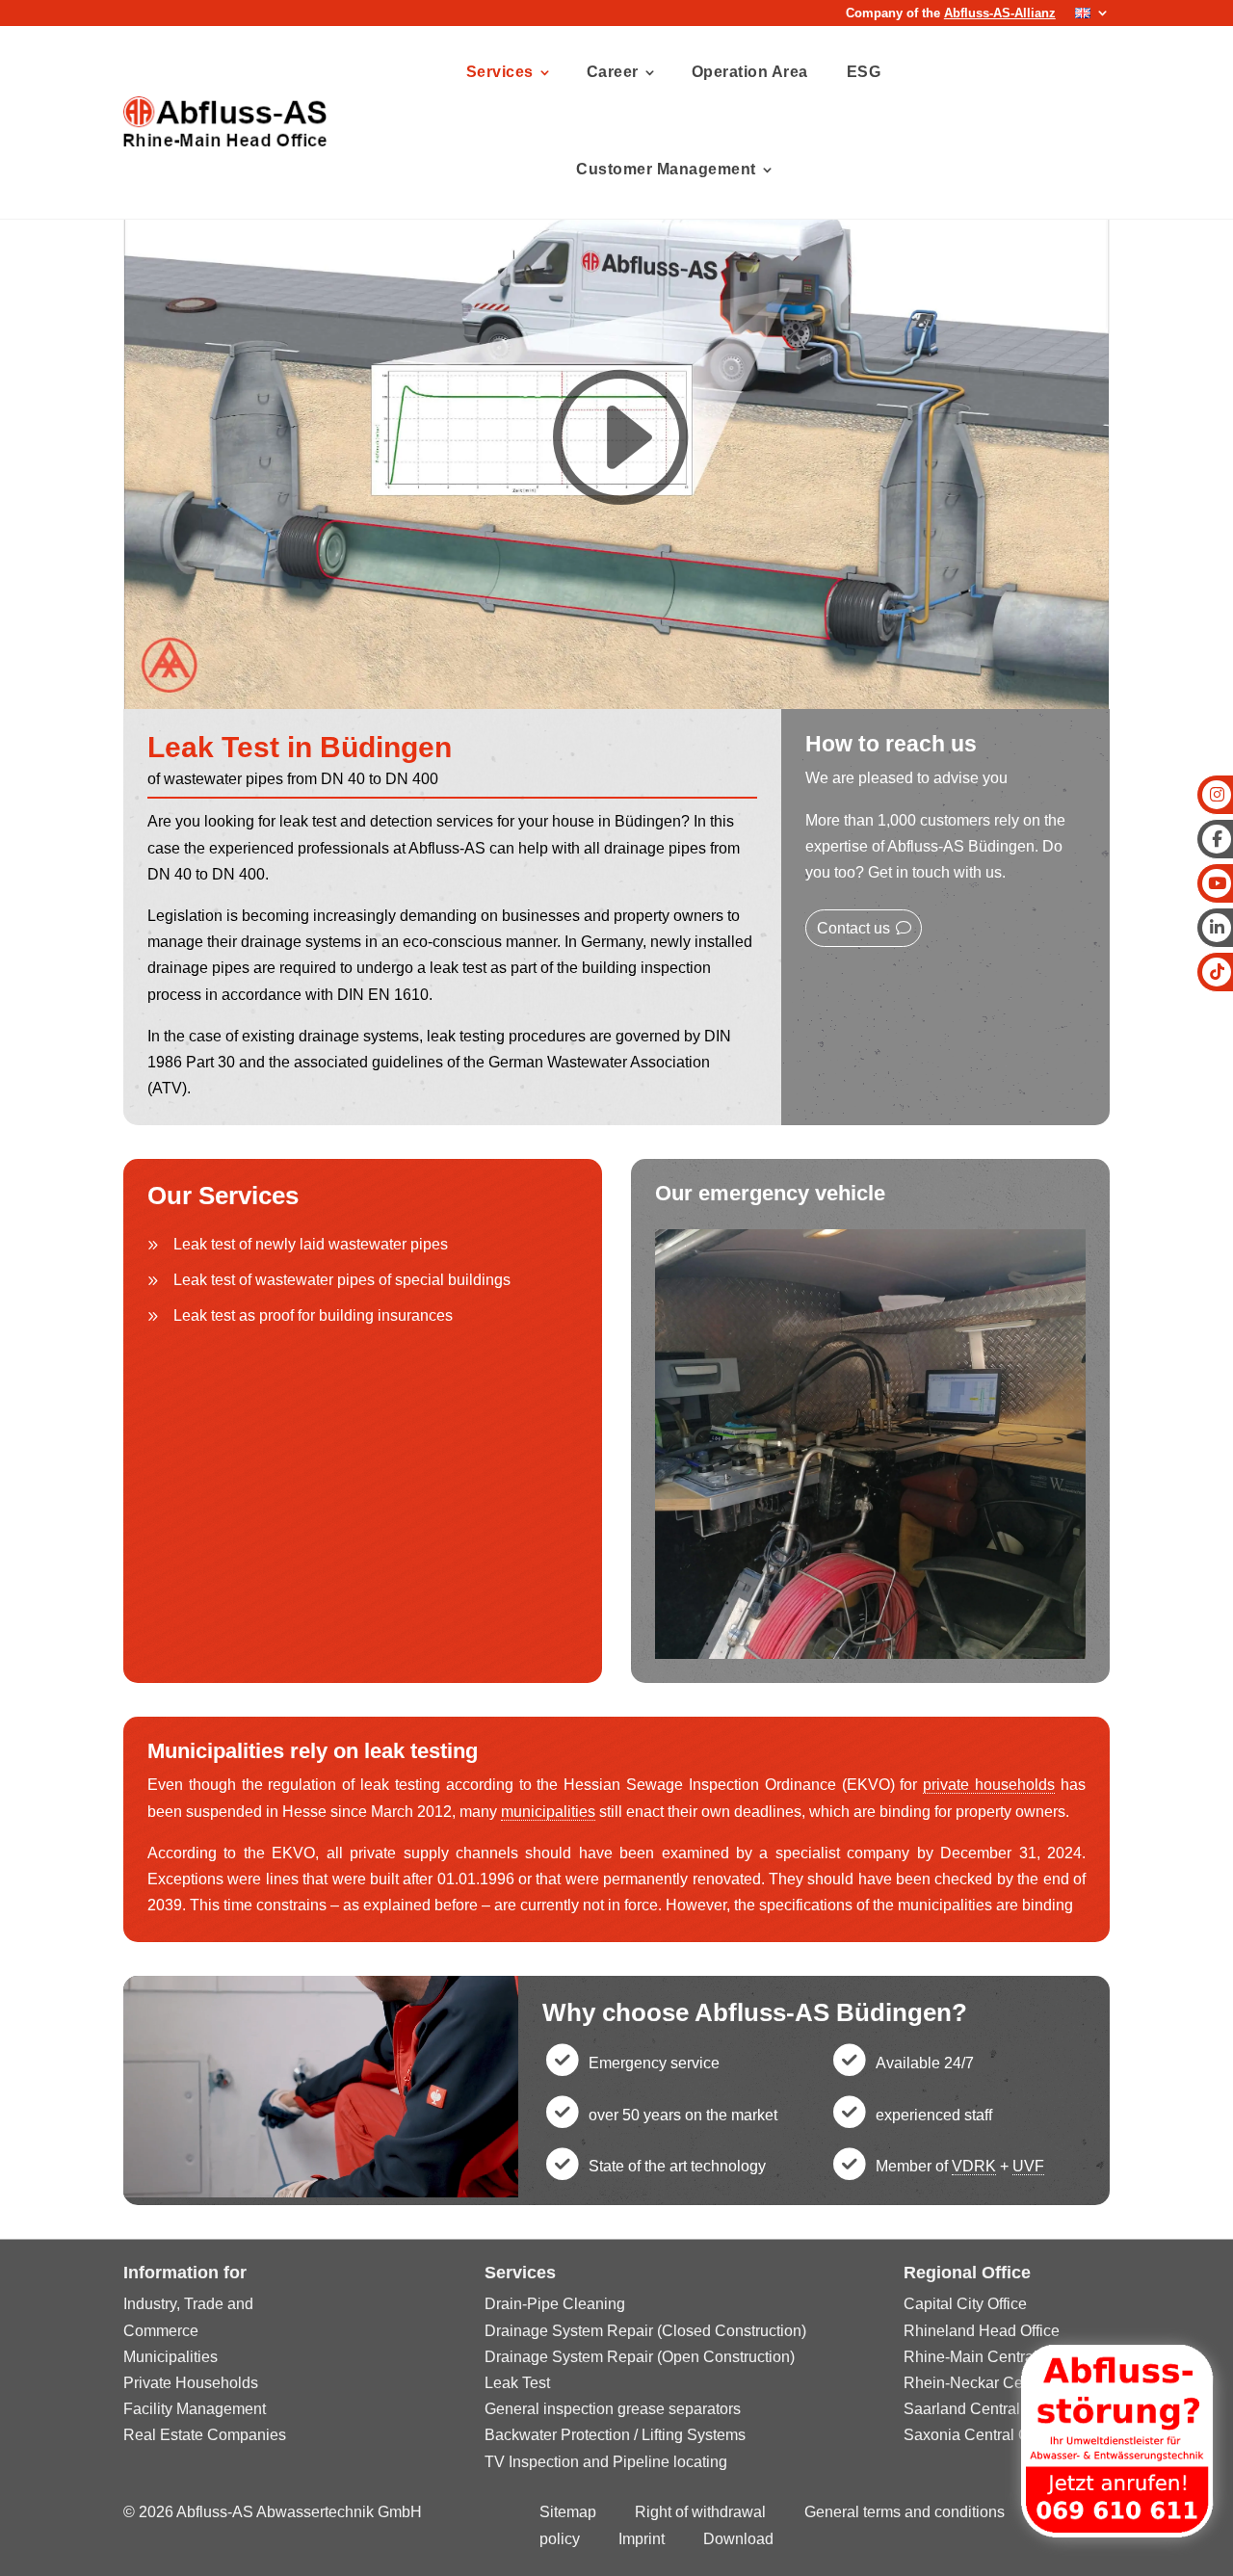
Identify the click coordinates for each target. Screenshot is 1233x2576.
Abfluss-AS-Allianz (1000, 13)
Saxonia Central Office (981, 2435)
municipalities (548, 1812)
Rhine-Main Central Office (992, 2357)
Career (613, 72)
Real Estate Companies (205, 2435)
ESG (864, 72)
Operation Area (750, 72)
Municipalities (171, 2357)
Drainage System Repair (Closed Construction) (645, 2331)
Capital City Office (965, 2304)
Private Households (191, 2383)
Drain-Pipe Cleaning (555, 2304)
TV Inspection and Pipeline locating (606, 2462)
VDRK (974, 2166)
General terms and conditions (905, 2512)
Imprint (642, 2539)
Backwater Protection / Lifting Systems (615, 2435)
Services (500, 72)
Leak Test (517, 2383)
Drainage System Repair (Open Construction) (640, 2357)
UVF (1028, 2166)
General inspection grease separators (613, 2409)
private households (989, 1785)
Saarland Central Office (984, 2409)
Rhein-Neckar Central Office (1000, 2383)
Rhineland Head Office (982, 2331)
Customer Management (666, 169)
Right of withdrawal (700, 2512)
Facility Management (195, 2409)
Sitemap (568, 2512)
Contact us (853, 928)
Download (738, 2539)
